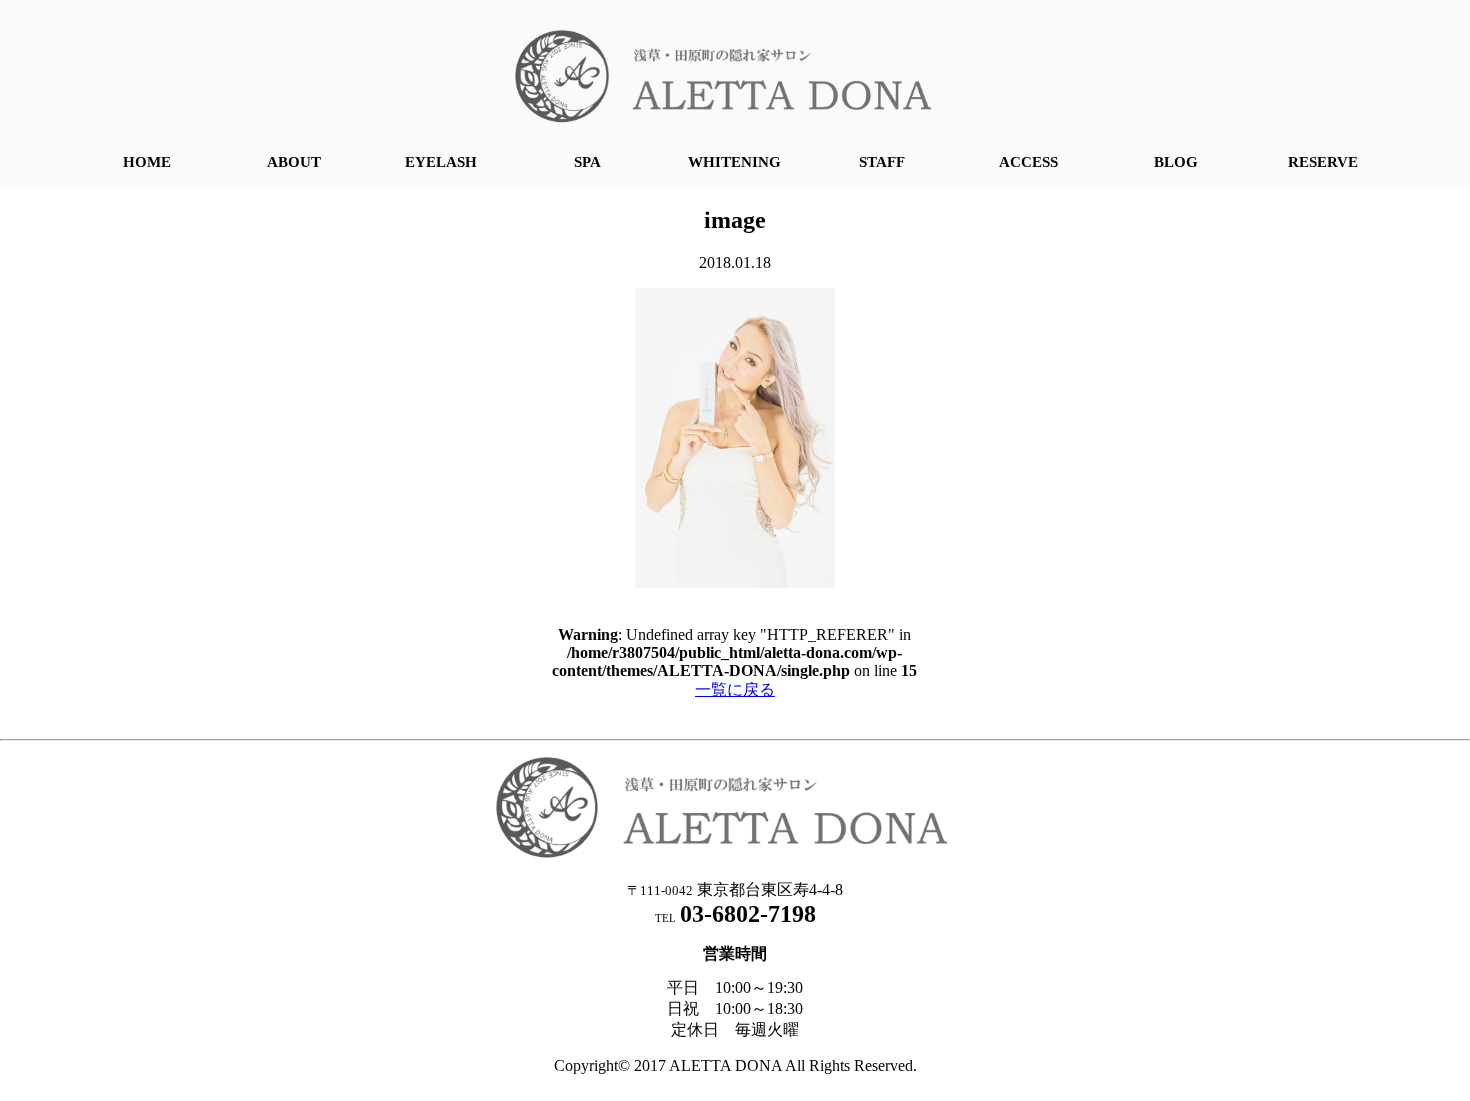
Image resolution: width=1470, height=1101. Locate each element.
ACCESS (1028, 162)
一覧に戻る (735, 689)
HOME (147, 162)
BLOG (1176, 162)
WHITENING (734, 162)
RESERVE (1323, 162)
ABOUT (294, 162)
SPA (587, 162)
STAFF (882, 162)
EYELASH (441, 162)
